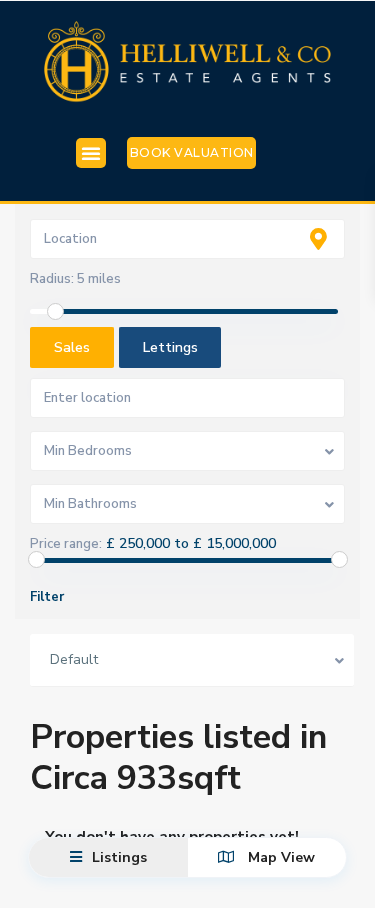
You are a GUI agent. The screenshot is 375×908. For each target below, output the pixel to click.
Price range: (66, 544)
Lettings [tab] (170, 347)
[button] (91, 153)
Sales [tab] (72, 347)
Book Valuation (192, 152)
